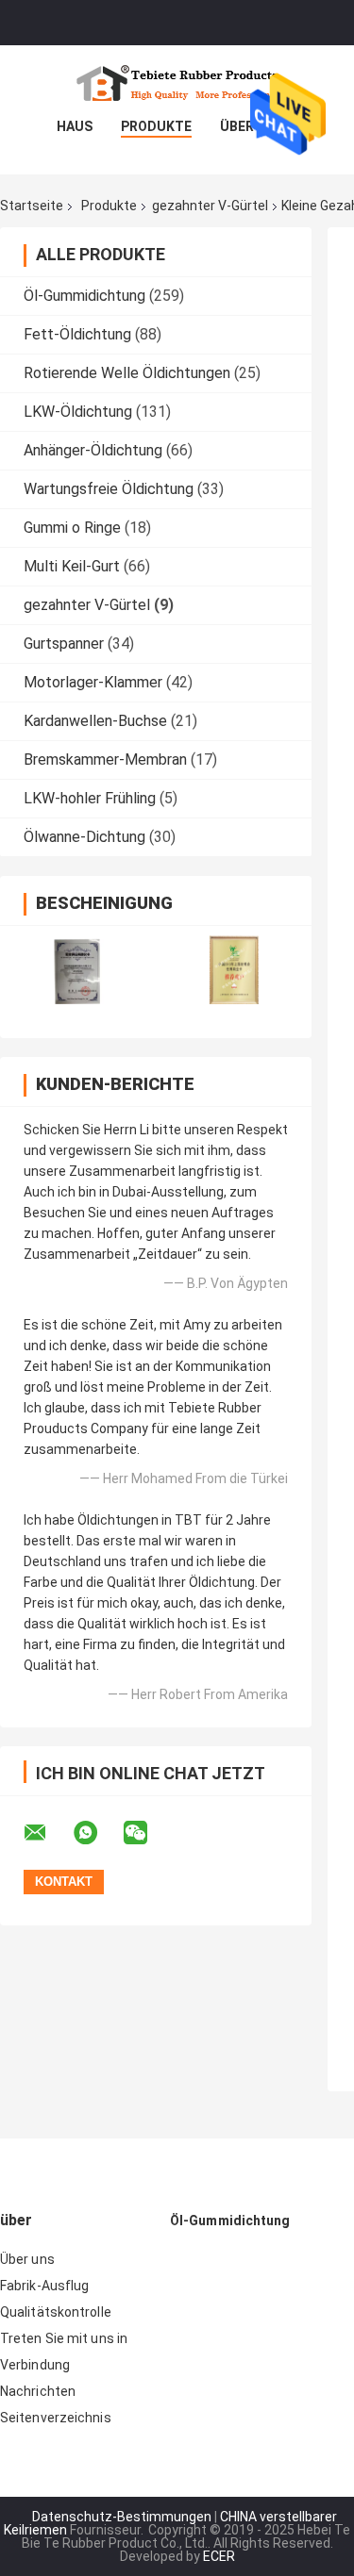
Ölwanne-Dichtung (84, 837)
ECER (219, 2556)
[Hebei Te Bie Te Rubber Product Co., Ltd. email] (47, 1833)
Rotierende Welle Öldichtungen (127, 373)
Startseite (32, 206)
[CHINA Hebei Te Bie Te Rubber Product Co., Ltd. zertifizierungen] (78, 970)
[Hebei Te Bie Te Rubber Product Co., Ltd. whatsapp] (97, 1833)
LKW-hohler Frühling (90, 798)
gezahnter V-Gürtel (210, 206)
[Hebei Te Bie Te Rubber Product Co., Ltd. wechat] (147, 1833)
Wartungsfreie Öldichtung (109, 489)
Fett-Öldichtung (77, 334)
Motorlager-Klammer (93, 682)
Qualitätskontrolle (56, 2312)
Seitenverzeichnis (56, 2418)
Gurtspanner (64, 644)
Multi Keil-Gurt (72, 566)
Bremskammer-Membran (105, 760)
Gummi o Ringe (72, 528)
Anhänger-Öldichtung (93, 450)
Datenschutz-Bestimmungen (122, 2517)
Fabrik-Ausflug (44, 2286)
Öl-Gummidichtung (84, 296)
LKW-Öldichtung (78, 412)
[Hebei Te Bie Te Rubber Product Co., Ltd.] (177, 83)
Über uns (27, 2259)
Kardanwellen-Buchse (95, 721)
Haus (75, 126)
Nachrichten (38, 2391)
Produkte (156, 126)
